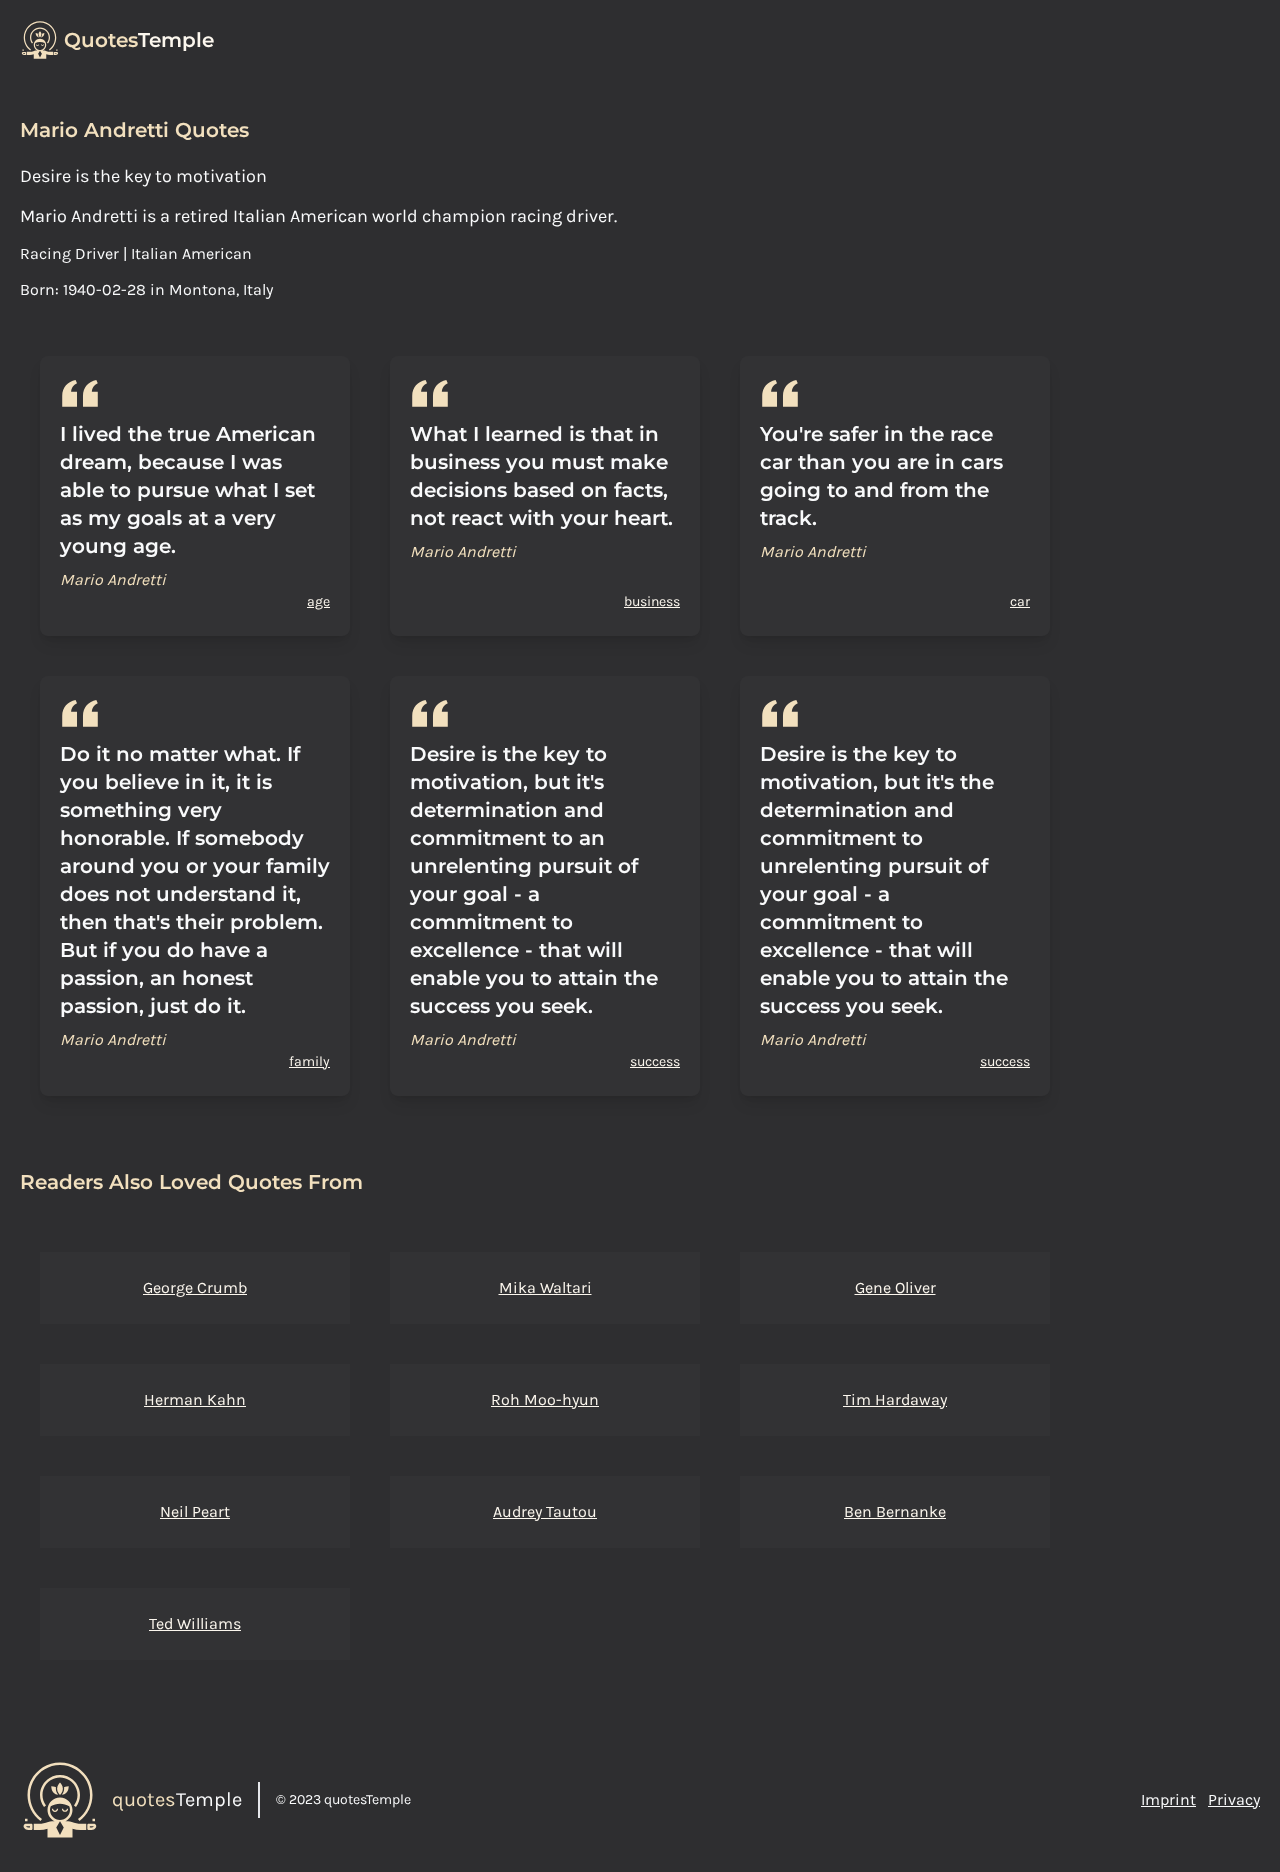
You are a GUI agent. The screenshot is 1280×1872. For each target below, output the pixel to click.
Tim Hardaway (895, 1399)
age (318, 601)
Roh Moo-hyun (545, 1399)
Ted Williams (195, 1623)
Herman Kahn (195, 1399)
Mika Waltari (545, 1287)
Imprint (1168, 1799)
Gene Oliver (895, 1287)
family (309, 1061)
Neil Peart (195, 1511)
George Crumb (195, 1287)
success (655, 1061)
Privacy (1234, 1799)
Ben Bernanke (895, 1511)
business (652, 601)
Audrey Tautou (545, 1511)
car (1020, 601)
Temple (139, 40)
